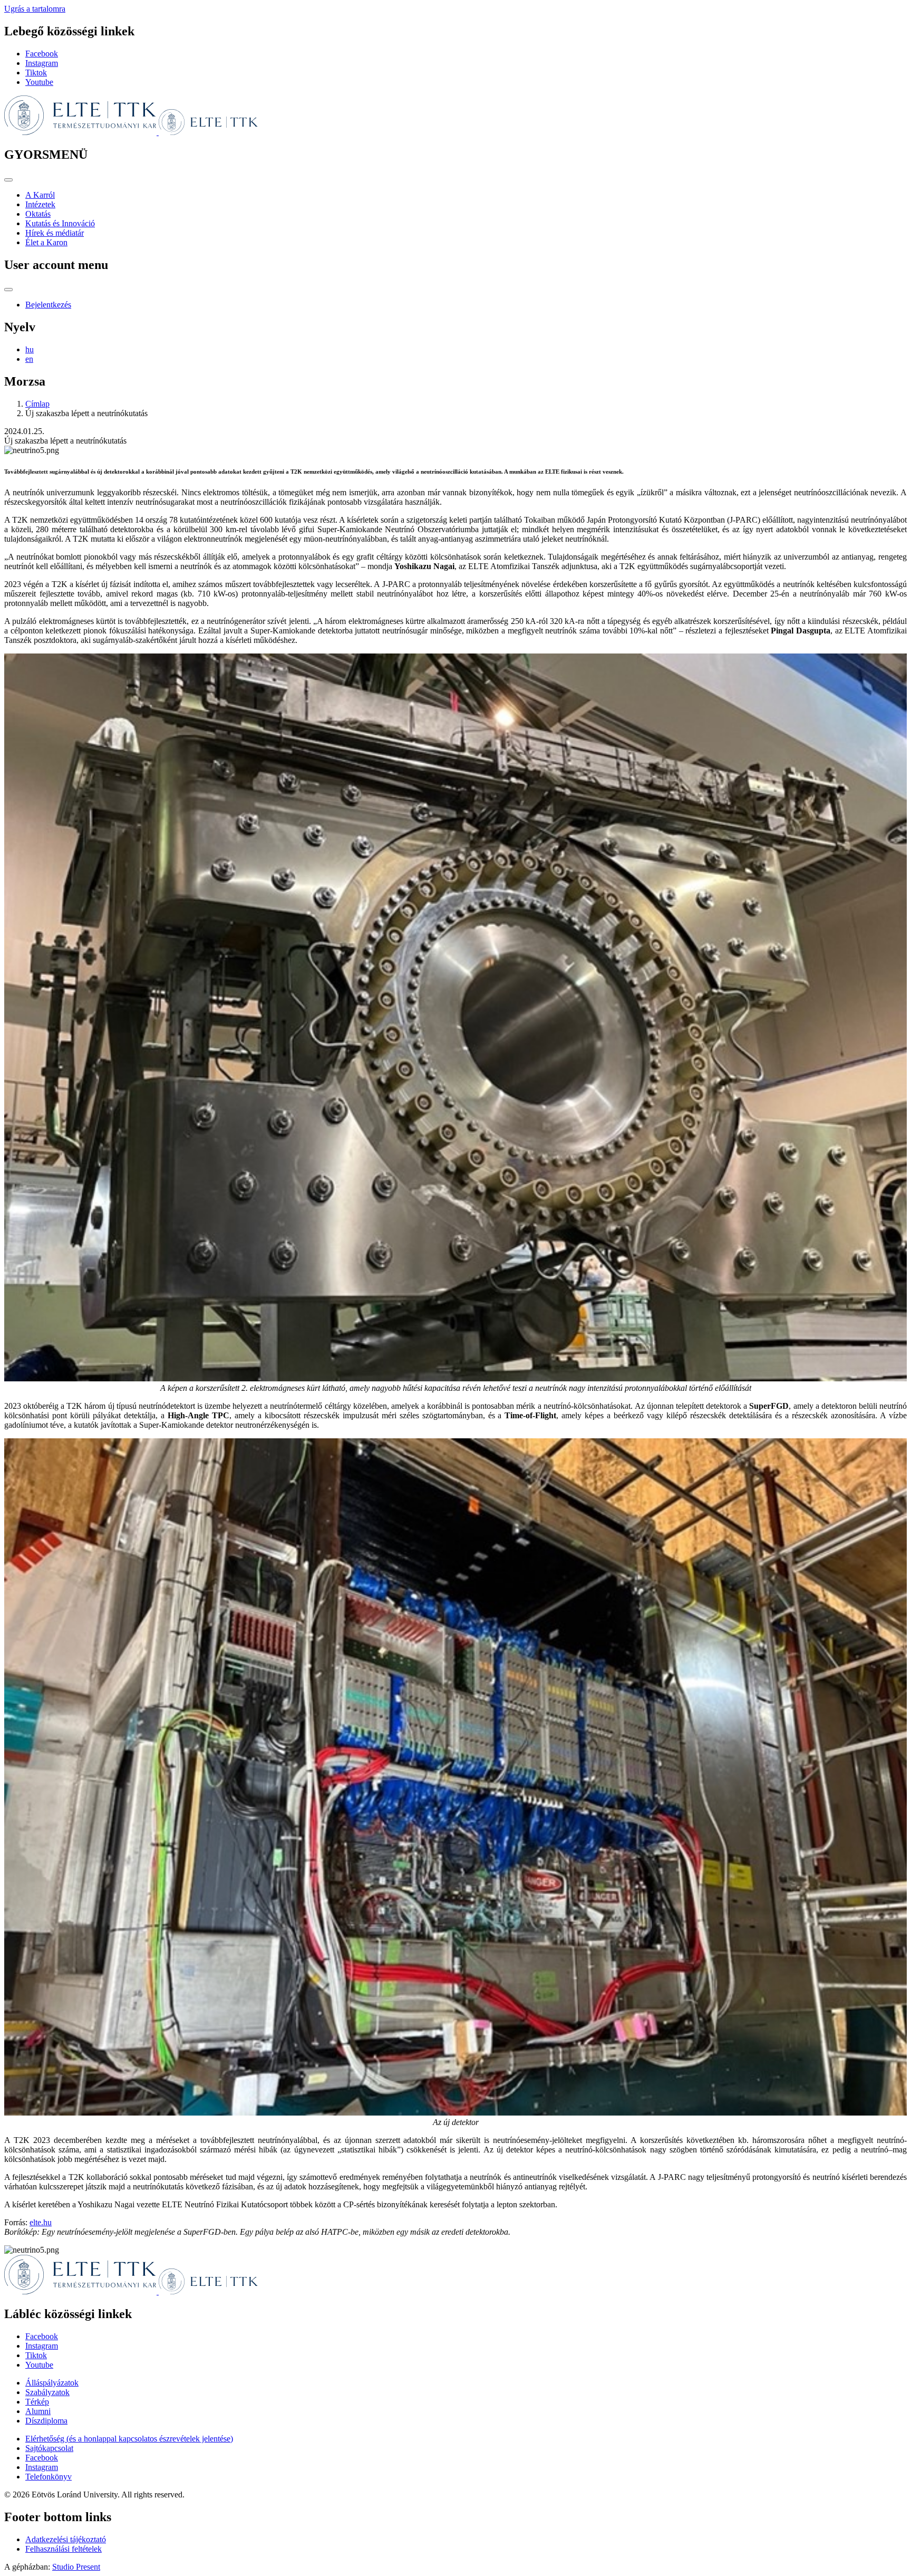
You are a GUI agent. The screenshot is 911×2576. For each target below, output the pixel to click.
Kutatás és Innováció (60, 223)
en (29, 359)
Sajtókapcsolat (49, 2448)
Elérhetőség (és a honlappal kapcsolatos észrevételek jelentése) (129, 2439)
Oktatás (38, 214)
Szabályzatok (47, 2392)
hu (30, 349)
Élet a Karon (46, 242)
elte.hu (41, 2222)
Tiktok (36, 73)
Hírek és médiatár (55, 233)
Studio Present (76, 2567)
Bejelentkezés (48, 305)
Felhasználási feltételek (64, 2549)
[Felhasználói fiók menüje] (8, 290)
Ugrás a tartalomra (35, 9)
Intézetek (40, 204)
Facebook (42, 54)
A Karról (40, 195)
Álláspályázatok (52, 2383)
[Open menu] (8, 180)
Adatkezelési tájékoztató (66, 2539)
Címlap (37, 404)
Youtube (39, 82)
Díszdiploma (46, 2421)
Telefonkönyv (49, 2477)
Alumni (38, 2411)
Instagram (42, 63)
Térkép (37, 2402)
